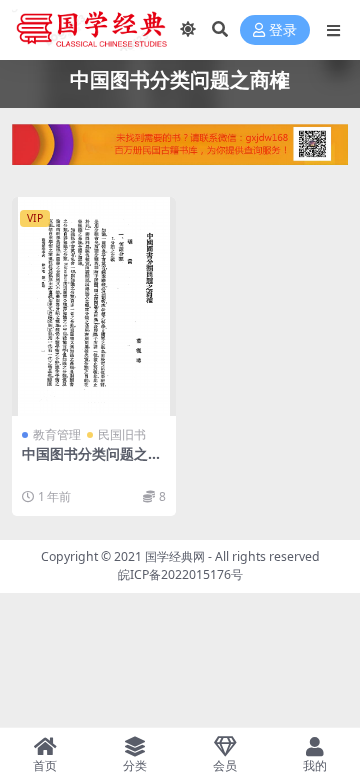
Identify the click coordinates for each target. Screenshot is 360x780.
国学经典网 (175, 556)
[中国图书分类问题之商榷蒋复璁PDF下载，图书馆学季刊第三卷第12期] (94, 306)
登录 (283, 30)
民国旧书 (122, 434)
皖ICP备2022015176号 (180, 574)
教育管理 (57, 434)
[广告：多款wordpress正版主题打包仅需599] (180, 151)
